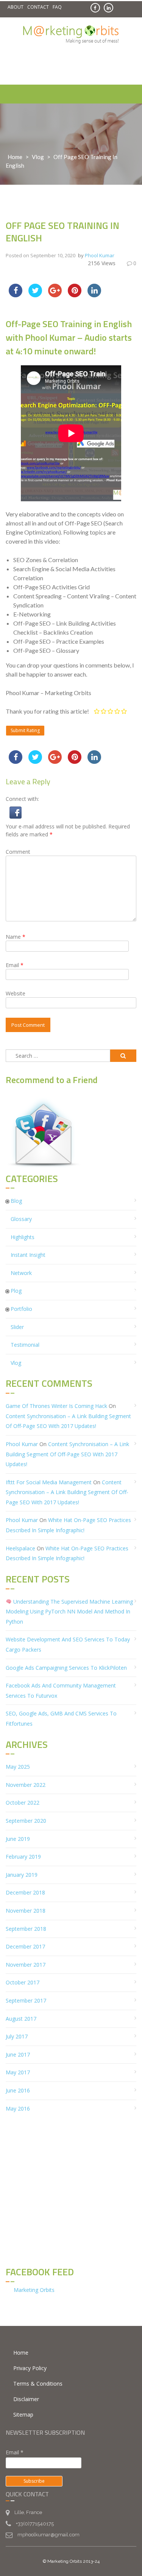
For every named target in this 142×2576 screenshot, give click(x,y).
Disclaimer (26, 2399)
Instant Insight (28, 1255)
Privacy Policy (30, 2368)
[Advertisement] (74, 65)
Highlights (23, 1237)
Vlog (38, 157)
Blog (16, 1201)
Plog (16, 1291)
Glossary (21, 1219)
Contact (38, 7)
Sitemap (23, 2415)
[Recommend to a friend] (44, 1133)
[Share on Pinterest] (75, 295)
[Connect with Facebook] (16, 812)
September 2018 (26, 1929)
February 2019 (23, 1857)
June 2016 (18, 2090)
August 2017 (21, 2019)
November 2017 (26, 1965)
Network (21, 1273)
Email (15, 965)
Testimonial (25, 1345)
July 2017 (17, 2036)
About (16, 7)
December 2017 (25, 1946)
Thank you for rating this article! (47, 711)
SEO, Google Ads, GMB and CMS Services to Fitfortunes (61, 1718)
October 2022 (23, 1803)
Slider (17, 1327)
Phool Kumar (100, 255)
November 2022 (26, 1785)
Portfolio (21, 1309)
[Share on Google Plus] (55, 295)
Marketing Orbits (34, 2290)
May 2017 (18, 2072)
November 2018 (26, 1911)
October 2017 (23, 1982)
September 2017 (26, 2000)
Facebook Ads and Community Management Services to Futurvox (61, 1691)
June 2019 (18, 1839)
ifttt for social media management (49, 1482)
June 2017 (18, 2054)
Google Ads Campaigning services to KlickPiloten (66, 1668)
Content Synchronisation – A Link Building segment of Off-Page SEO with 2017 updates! (67, 1454)
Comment (18, 852)
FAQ (57, 7)
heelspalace (20, 1548)
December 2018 (25, 1892)
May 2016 (18, 2109)
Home (15, 157)
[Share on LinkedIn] (94, 295)
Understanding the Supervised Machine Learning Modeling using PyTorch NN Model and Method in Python (69, 1612)
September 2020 (26, 1821)
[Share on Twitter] (35, 295)
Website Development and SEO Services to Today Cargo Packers (68, 1644)
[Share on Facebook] (16, 295)
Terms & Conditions (38, 2384)
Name (16, 937)
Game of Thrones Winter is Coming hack (56, 1406)
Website (16, 993)
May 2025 (18, 1767)
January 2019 (22, 1875)
